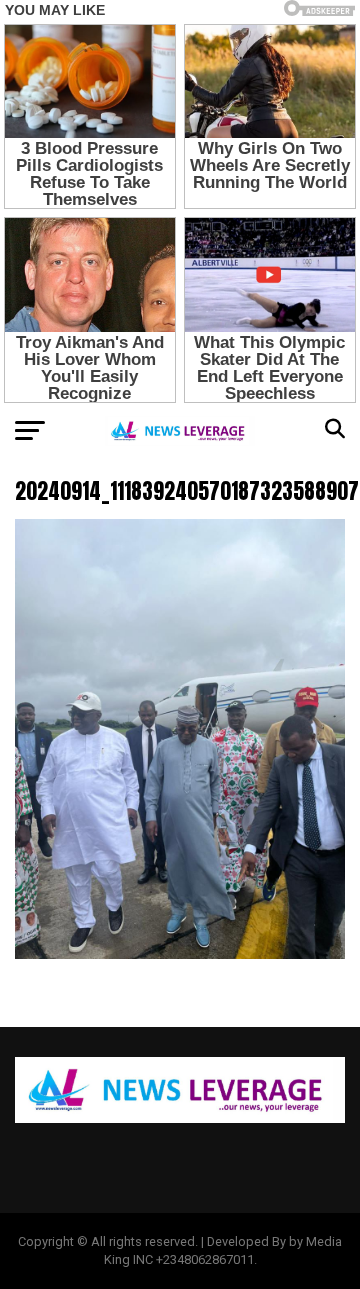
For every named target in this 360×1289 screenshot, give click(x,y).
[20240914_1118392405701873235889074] (180, 953)
